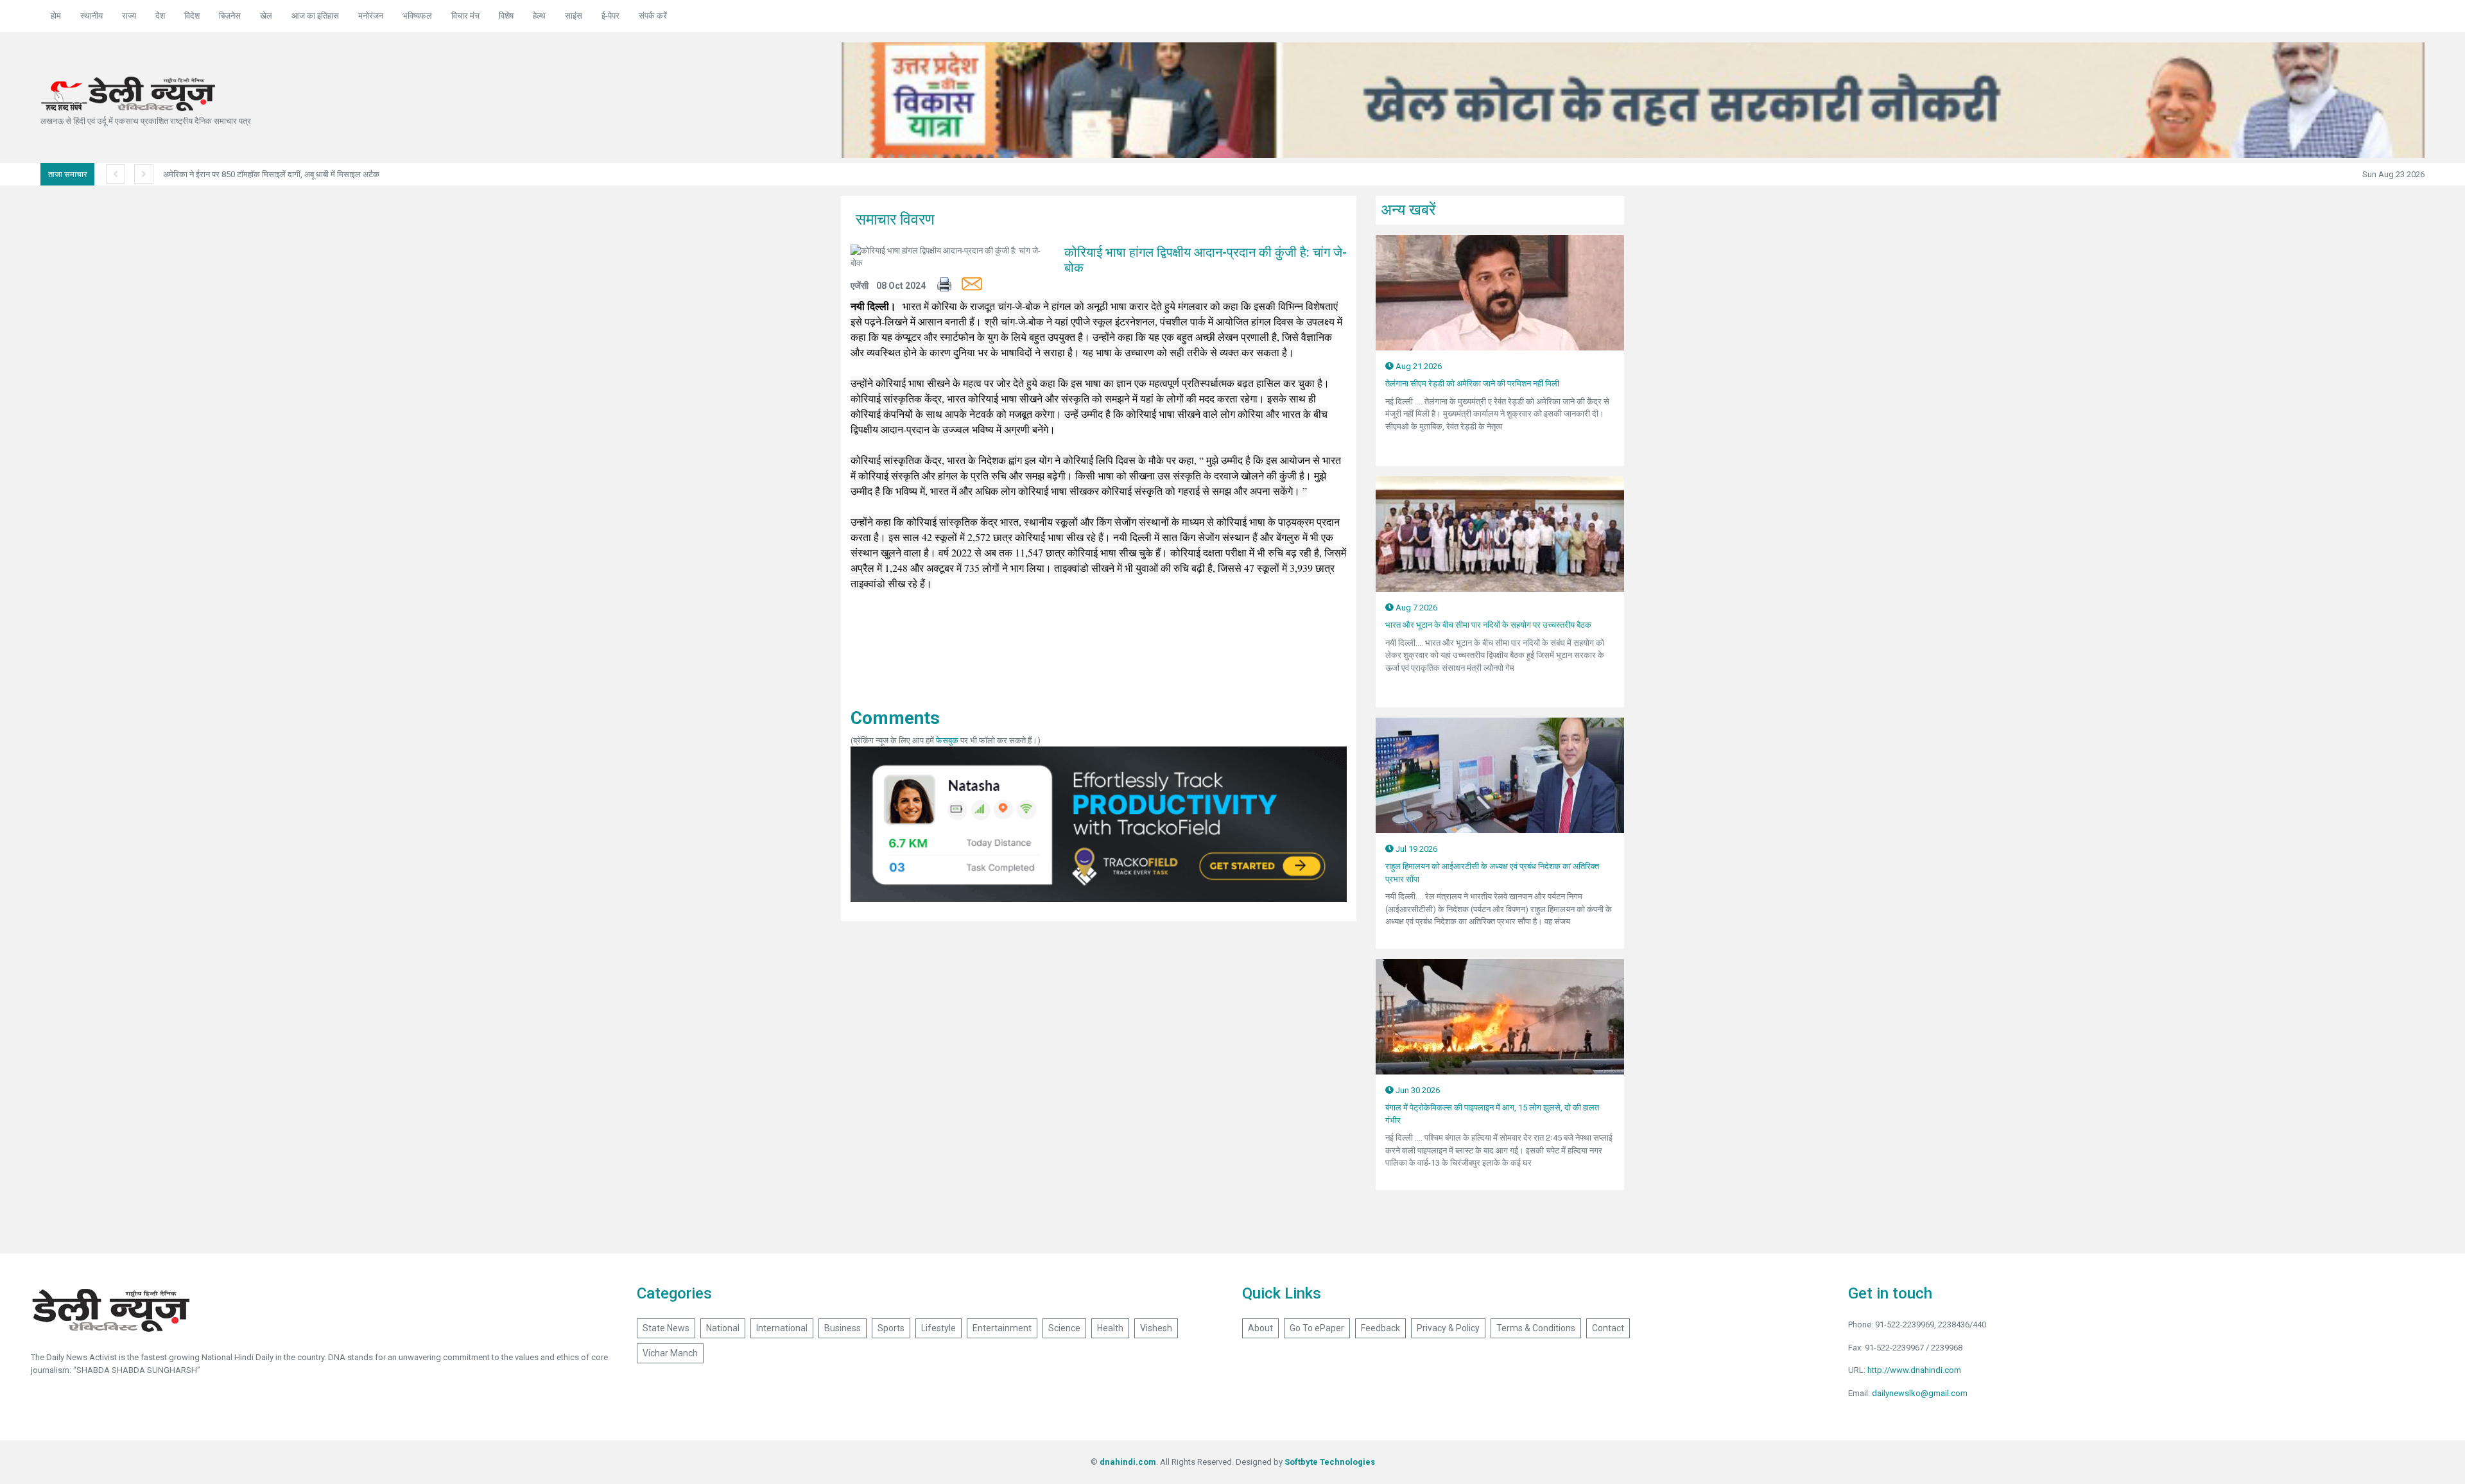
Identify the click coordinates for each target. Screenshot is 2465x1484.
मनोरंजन (371, 16)
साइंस (574, 16)
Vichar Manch (670, 1353)
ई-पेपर (610, 16)
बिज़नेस (230, 16)
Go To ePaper (1317, 1328)
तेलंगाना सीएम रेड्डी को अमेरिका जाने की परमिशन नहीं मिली (1472, 384)
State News (666, 1328)
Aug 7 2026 (1415, 608)
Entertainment (1002, 1328)
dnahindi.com (1128, 1462)
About (1260, 1328)
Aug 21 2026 (1418, 366)
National (723, 1328)
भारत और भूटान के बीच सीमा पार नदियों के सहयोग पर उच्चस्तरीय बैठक (1488, 625)
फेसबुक (947, 740)
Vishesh (1156, 1328)
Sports (891, 1328)
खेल (266, 16)
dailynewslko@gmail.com (1920, 1393)
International (782, 1328)
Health (1110, 1328)
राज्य (129, 16)
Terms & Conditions (1536, 1328)
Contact (1608, 1328)
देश (160, 16)
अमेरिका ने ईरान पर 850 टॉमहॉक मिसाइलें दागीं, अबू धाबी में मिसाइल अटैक (271, 174)
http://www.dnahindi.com (1914, 1370)
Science (1064, 1328)
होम (56, 16)
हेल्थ (539, 16)
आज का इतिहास (315, 16)
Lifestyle (938, 1328)
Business (843, 1328)
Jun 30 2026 (1417, 1090)
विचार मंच (465, 16)
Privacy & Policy (1448, 1328)
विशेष (506, 16)
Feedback (1380, 1328)
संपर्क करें (653, 16)
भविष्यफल (417, 16)
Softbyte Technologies (1330, 1462)
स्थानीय (91, 16)
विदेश (192, 16)
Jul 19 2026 (1415, 849)
